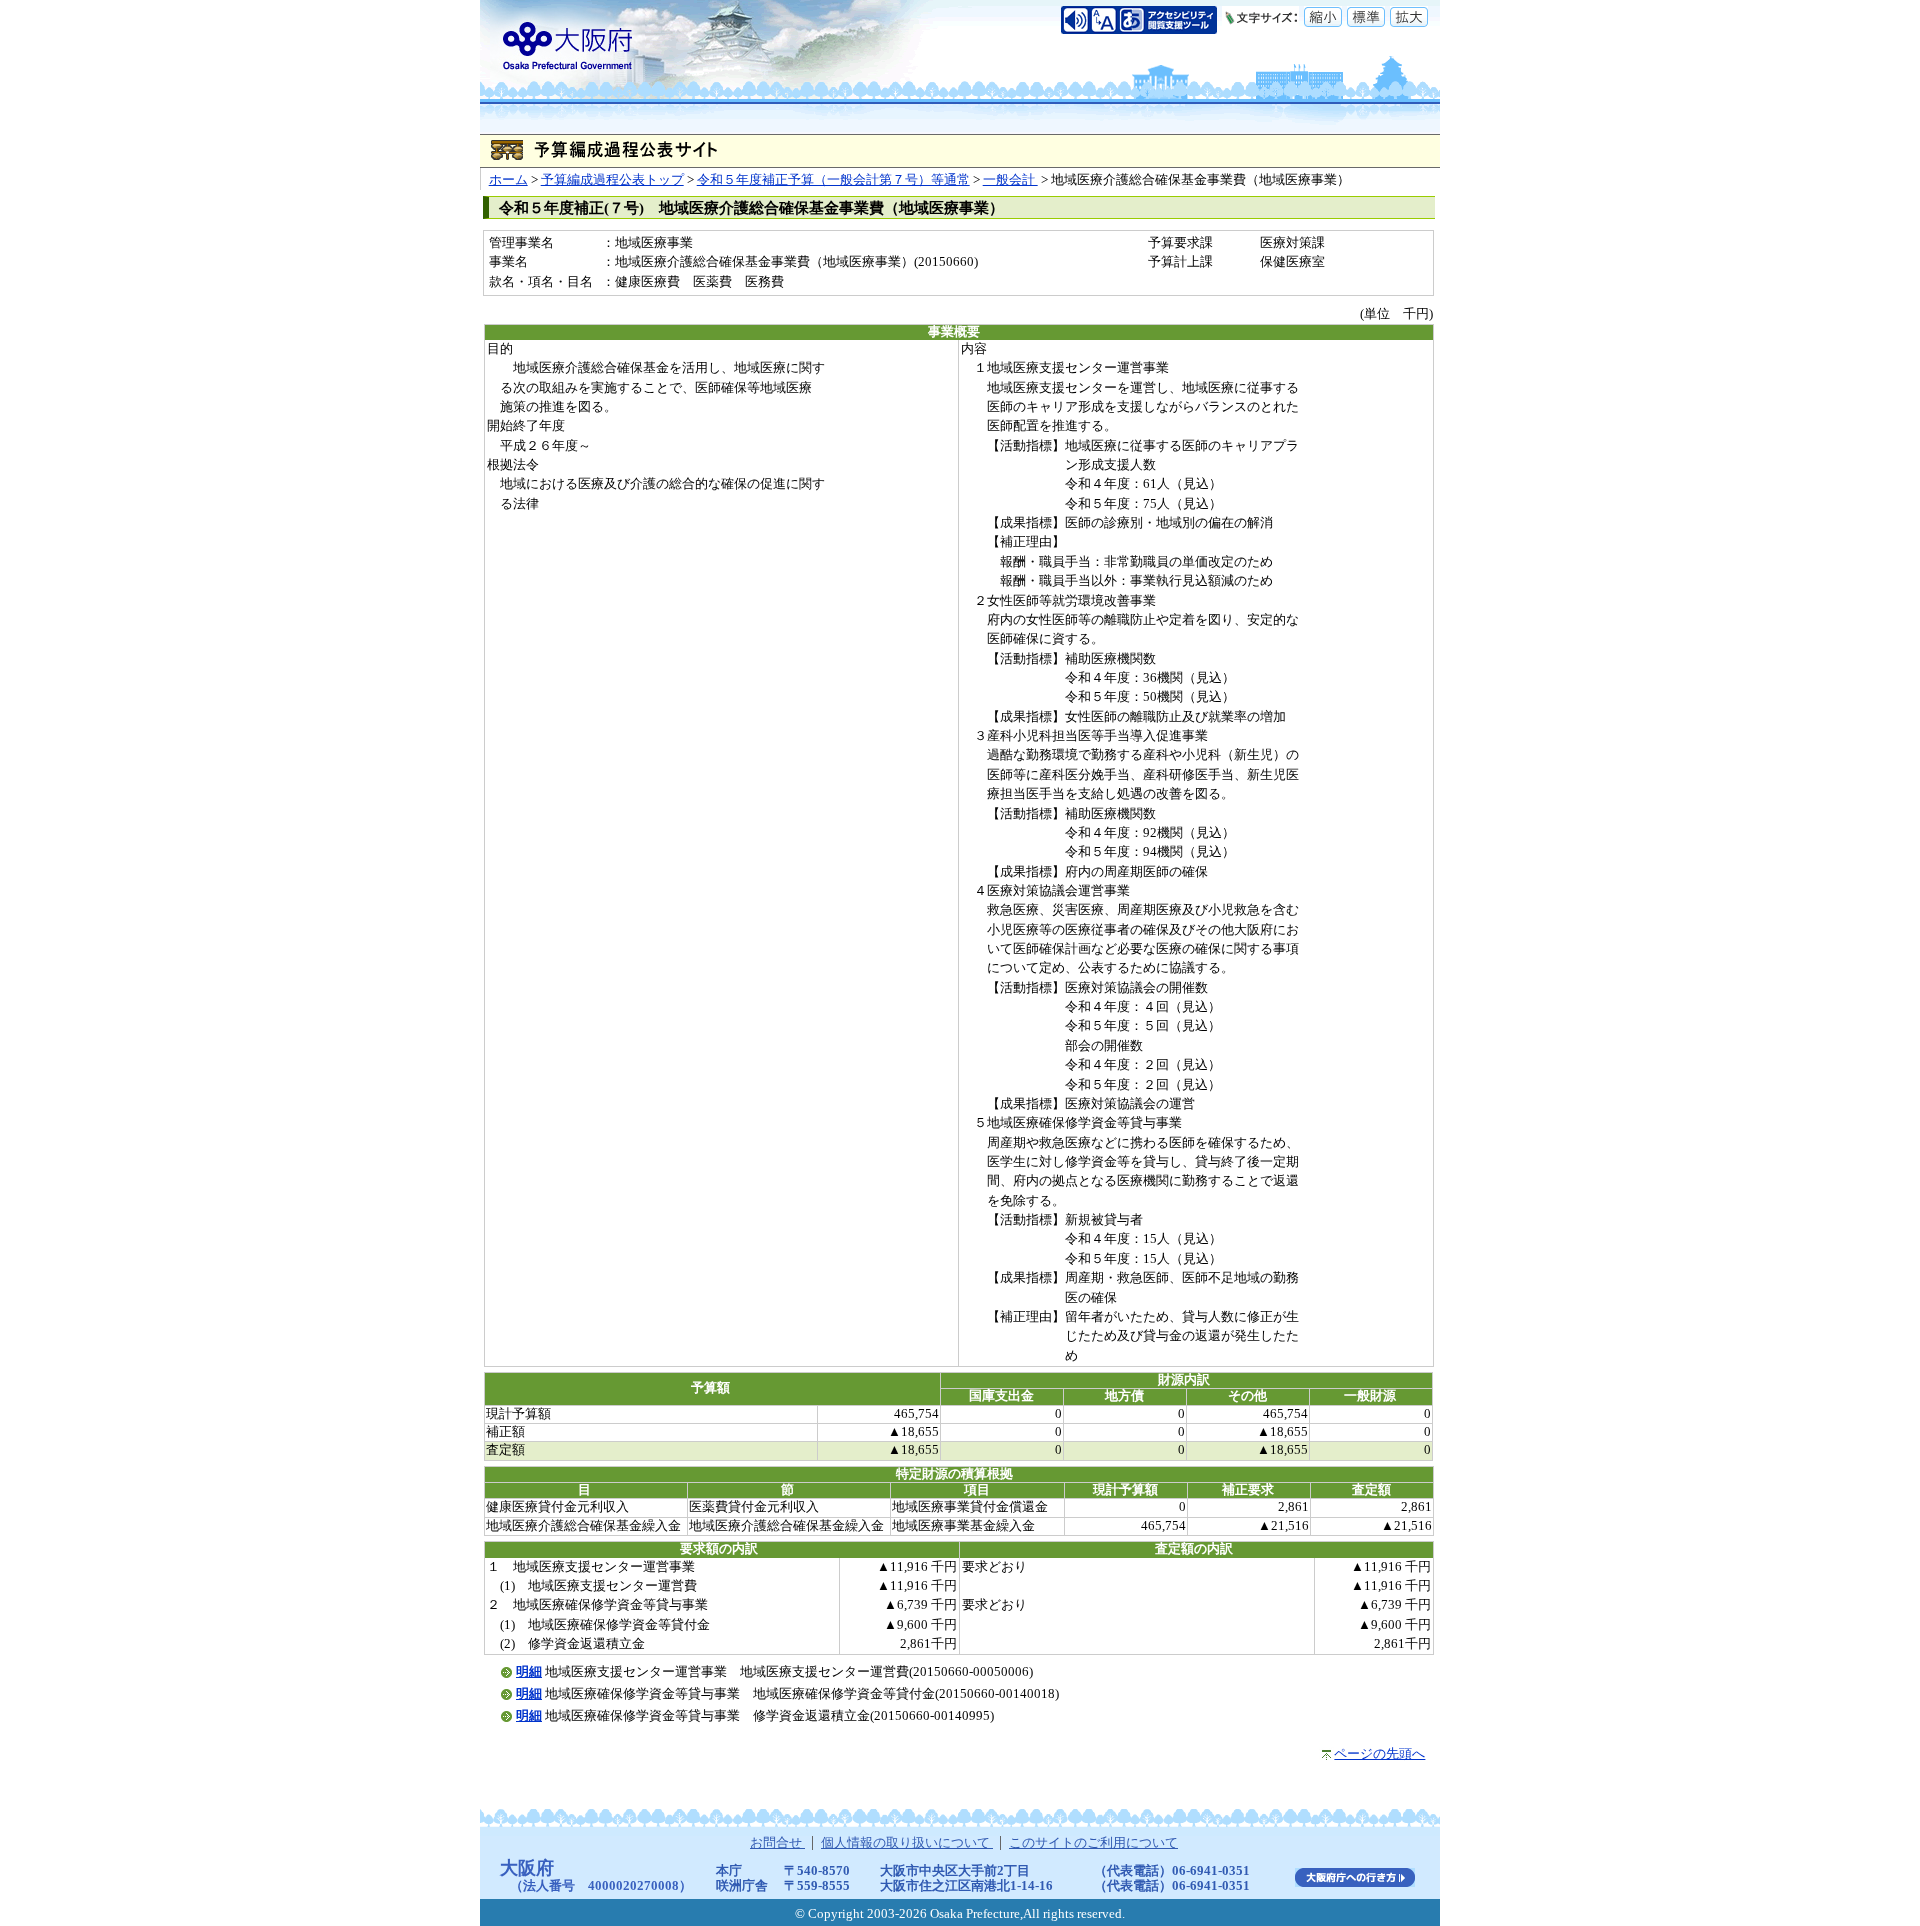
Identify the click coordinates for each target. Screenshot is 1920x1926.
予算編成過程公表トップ (612, 180)
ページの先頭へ (1379, 1754)
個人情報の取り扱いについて (907, 1843)
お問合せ (777, 1843)
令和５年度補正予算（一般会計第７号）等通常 (833, 180)
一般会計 (1010, 180)
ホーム (508, 180)
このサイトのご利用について (1093, 1843)
